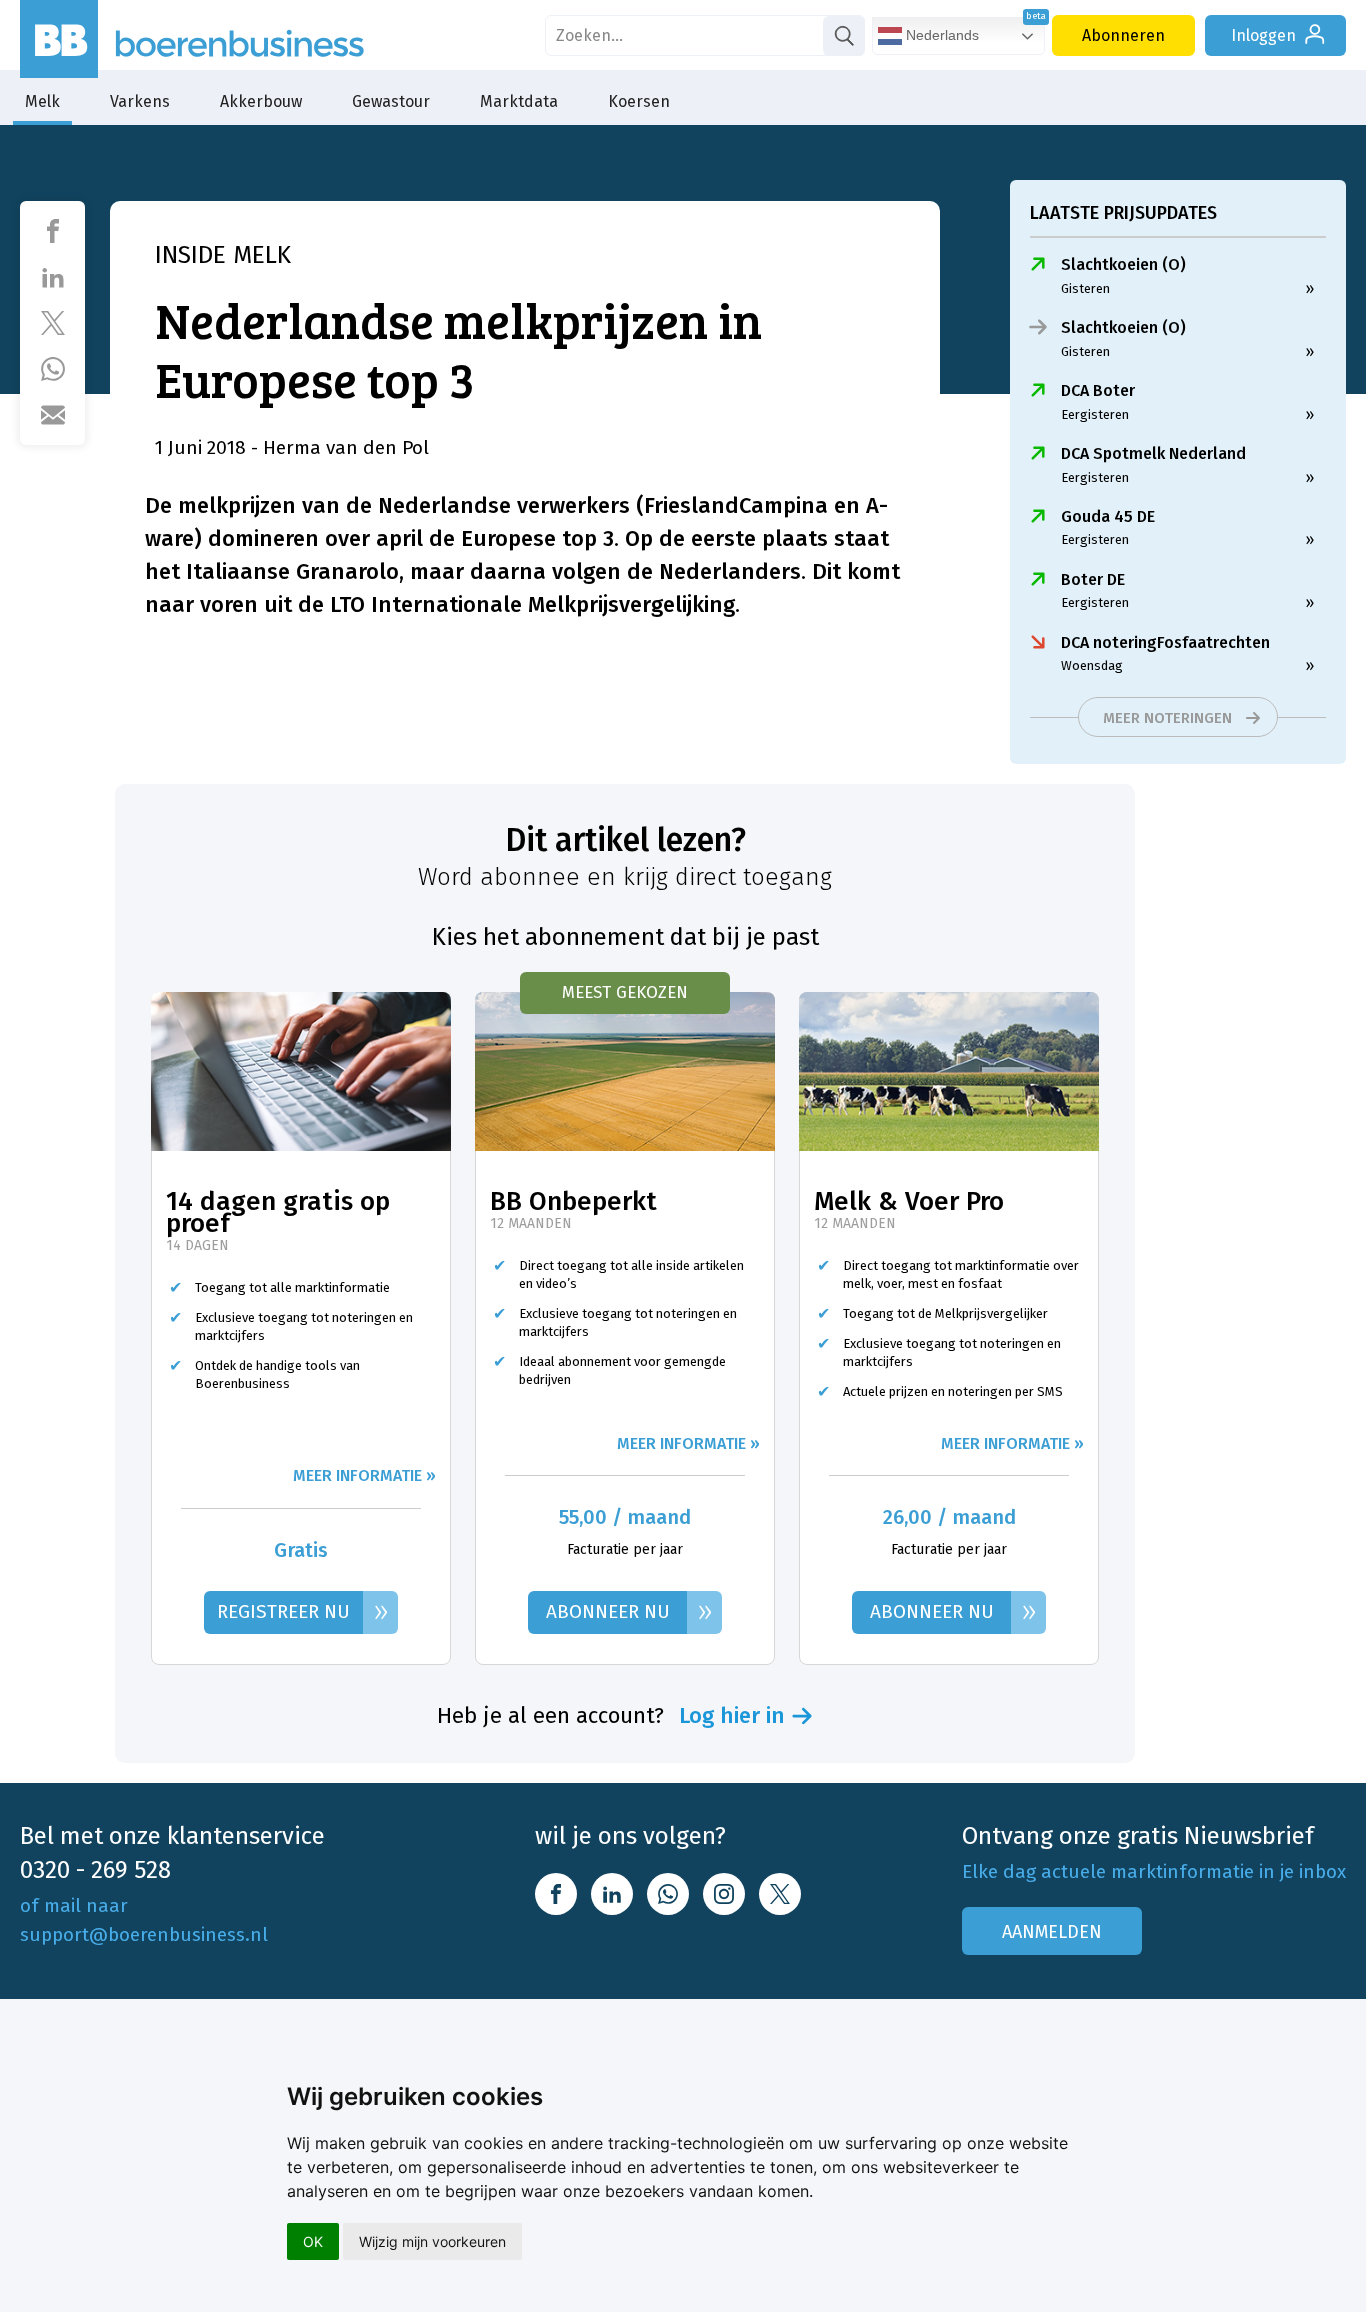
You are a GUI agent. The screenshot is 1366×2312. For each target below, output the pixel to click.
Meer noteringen (1167, 718)
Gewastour (391, 101)
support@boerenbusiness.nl (144, 1934)
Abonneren (1123, 35)
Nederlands (940, 35)
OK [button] (313, 2241)
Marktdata (519, 101)
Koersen (639, 101)
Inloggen (1263, 35)
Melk (42, 101)
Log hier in (732, 1716)
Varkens (140, 101)
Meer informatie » (364, 1475)
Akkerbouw (261, 101)
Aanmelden (1052, 1932)
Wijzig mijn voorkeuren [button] (432, 2241)
